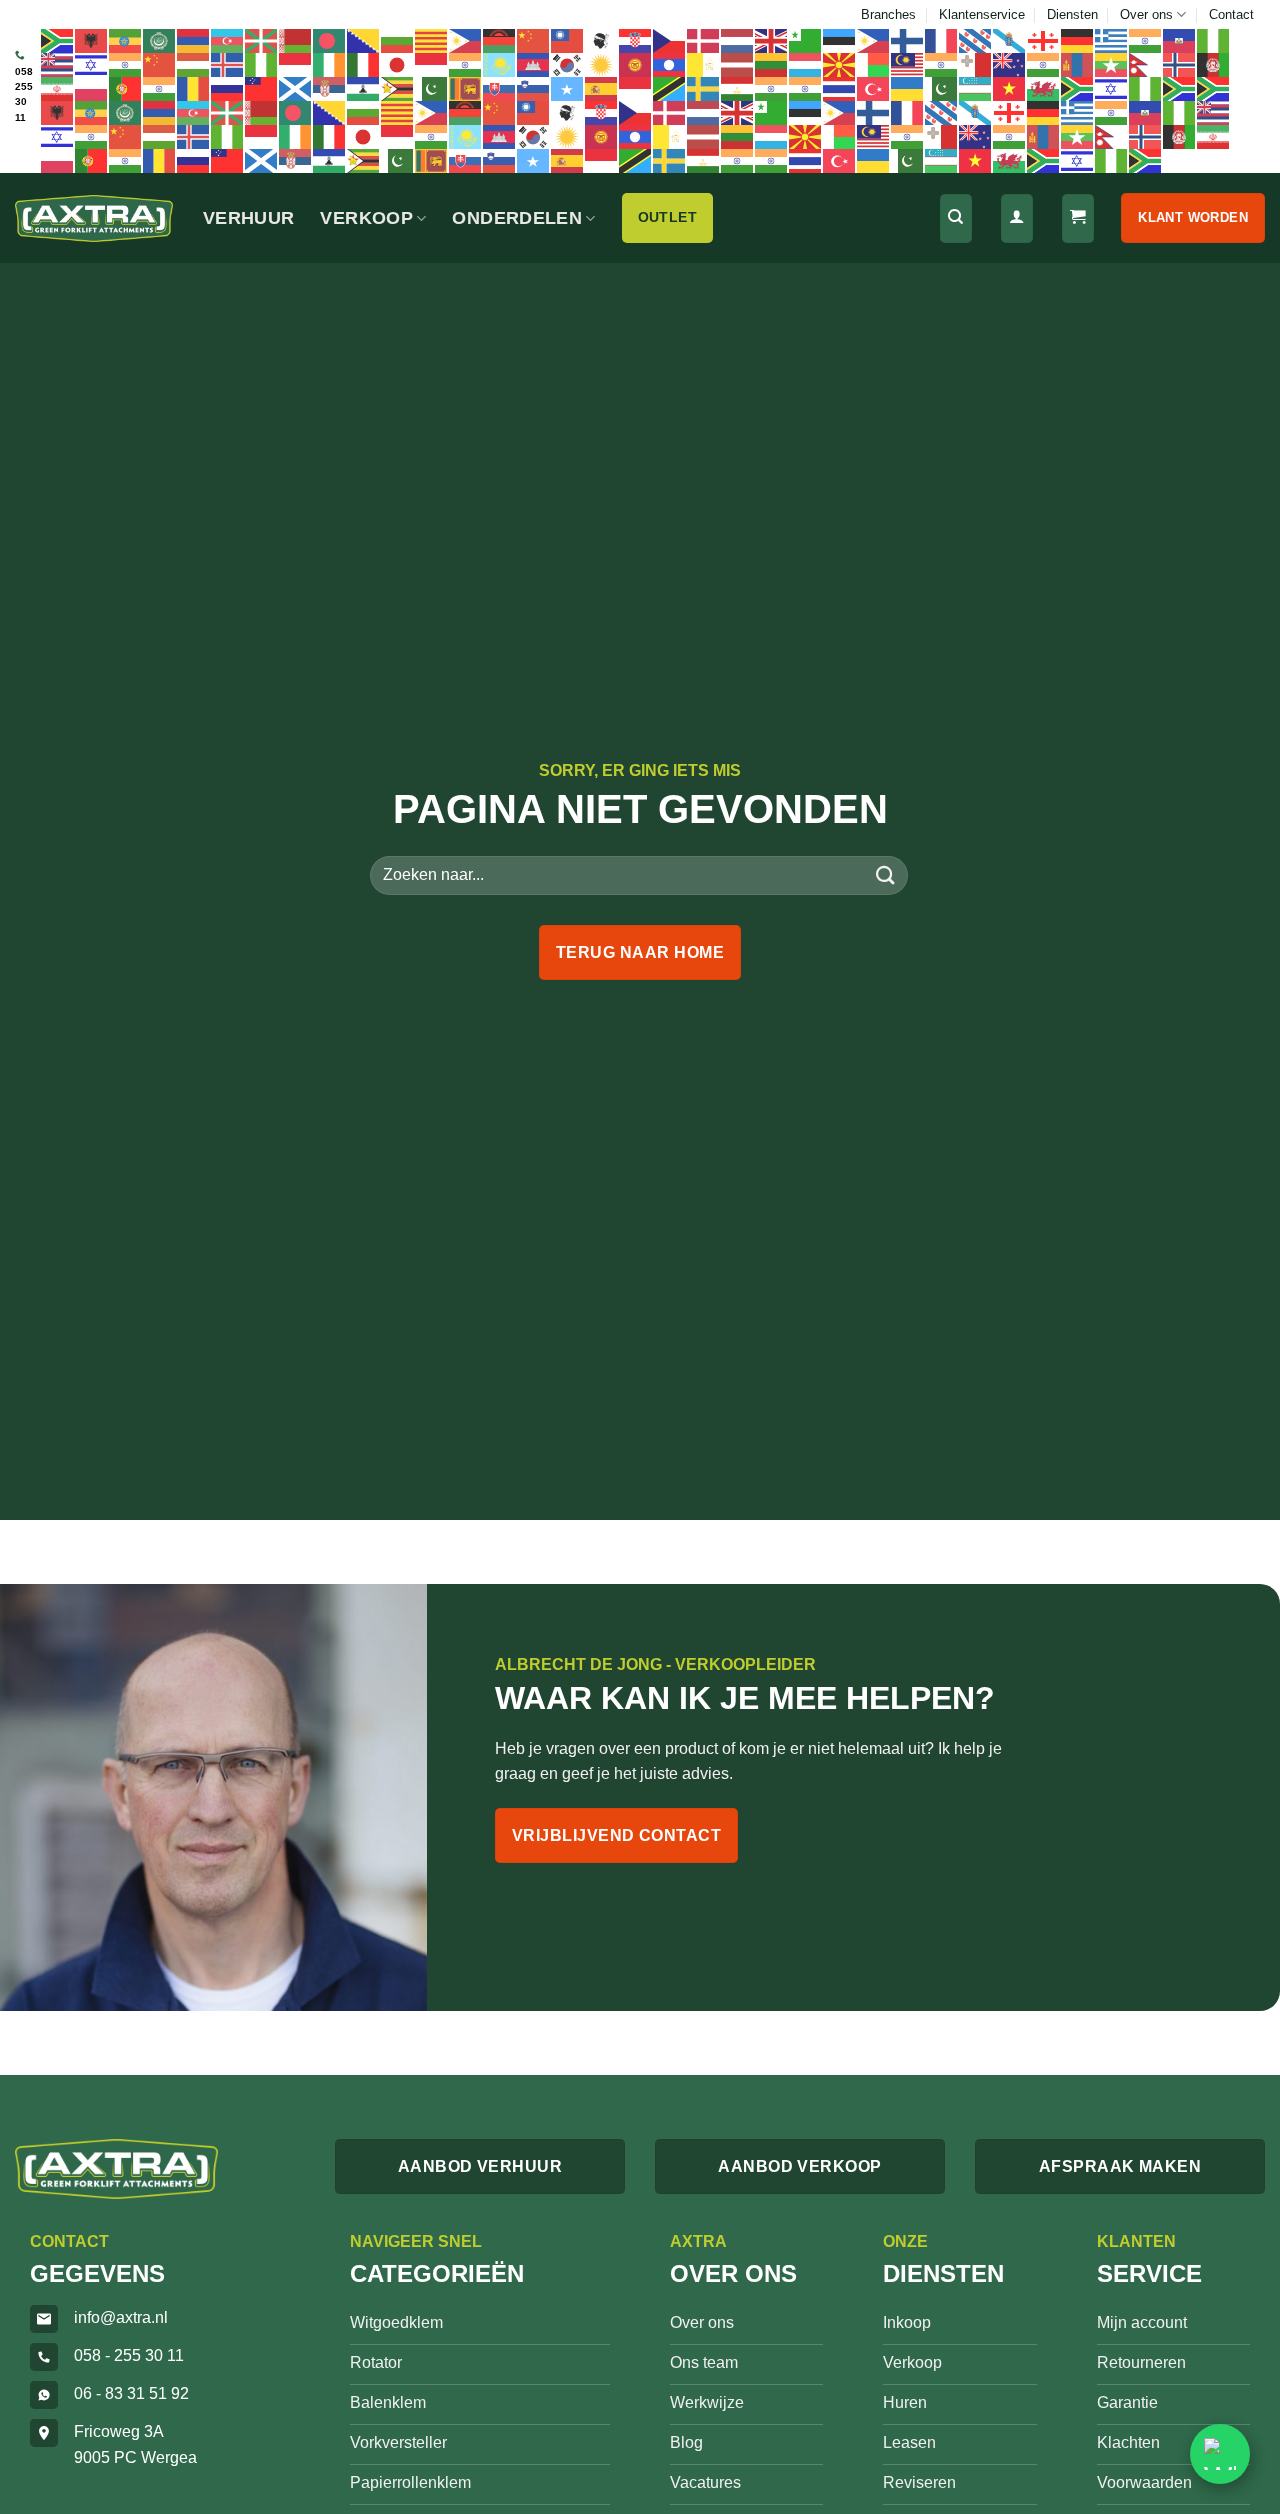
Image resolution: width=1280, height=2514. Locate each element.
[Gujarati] (1146, 40)
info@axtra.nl (121, 2317)
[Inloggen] (1017, 218)
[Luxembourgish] (806, 64)
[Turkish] (874, 88)
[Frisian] (976, 40)
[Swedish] (704, 88)
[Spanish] (602, 88)
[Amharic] (126, 40)
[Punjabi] (160, 88)
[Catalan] (432, 40)
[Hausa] (1214, 40)
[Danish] (704, 40)
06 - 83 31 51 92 (131, 2393)
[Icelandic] (228, 64)
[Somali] (568, 88)
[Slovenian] (534, 88)
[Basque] (262, 40)
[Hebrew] (92, 64)
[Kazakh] (500, 64)
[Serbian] (330, 88)
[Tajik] (738, 88)
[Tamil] (772, 88)
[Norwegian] (1180, 64)
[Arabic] (160, 40)
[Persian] (58, 88)
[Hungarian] (194, 64)
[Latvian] (738, 64)
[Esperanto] (806, 40)
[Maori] (1010, 64)
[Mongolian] (1078, 64)
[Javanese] (432, 64)
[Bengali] (330, 40)
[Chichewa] (500, 40)
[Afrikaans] (58, 40)
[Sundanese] (636, 88)
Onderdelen (517, 218)
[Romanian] (194, 88)
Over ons (1146, 14)
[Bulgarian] (398, 40)
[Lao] (670, 64)
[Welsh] (1044, 88)
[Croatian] (636, 40)
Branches (888, 14)
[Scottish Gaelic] (296, 88)
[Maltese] (976, 64)
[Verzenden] (886, 874)
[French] (942, 40)
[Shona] (398, 88)
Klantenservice (982, 14)
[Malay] (908, 64)
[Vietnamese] (1010, 88)
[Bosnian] (364, 40)
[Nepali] (1146, 64)
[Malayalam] (942, 64)
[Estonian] (840, 40)
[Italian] (364, 64)
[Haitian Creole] (1180, 40)
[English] (772, 40)
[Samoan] (262, 88)
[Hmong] (160, 64)
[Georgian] (1044, 40)
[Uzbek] (976, 88)
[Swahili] (670, 88)
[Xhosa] (1078, 88)
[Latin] (704, 64)
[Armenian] (194, 40)
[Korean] (568, 64)
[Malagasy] (874, 64)
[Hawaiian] (58, 64)
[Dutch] (738, 40)
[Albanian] (92, 40)
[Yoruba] (1146, 88)
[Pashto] (1214, 64)
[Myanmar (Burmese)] (1112, 64)
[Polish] (92, 88)
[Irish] (330, 64)
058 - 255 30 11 (129, 2355)
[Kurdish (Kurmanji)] (602, 64)
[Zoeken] (956, 218)
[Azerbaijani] (228, 40)
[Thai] (840, 88)
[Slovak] (500, 88)
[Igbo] (262, 64)
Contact (1231, 14)
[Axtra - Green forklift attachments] (94, 218)
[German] (1078, 40)
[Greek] (1112, 40)
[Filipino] (874, 40)
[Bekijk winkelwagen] (1078, 218)
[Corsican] (602, 40)
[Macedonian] (840, 64)
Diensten (1072, 14)
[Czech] (670, 40)
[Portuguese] (126, 88)
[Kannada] (466, 64)
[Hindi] (126, 64)
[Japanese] (398, 64)
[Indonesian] (296, 64)
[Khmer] (534, 64)
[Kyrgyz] (636, 64)
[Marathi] (1044, 64)
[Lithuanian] (772, 64)
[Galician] (1010, 40)
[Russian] (228, 88)
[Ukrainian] (908, 88)
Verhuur (248, 218)
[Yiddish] (1112, 88)
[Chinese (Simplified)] (534, 40)
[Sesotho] (364, 88)
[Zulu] (1180, 88)
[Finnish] (908, 40)
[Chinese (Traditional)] (568, 40)
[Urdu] (942, 88)
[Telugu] (806, 88)
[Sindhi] (432, 88)
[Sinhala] (466, 88)
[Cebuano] (466, 40)
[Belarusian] (296, 40)
